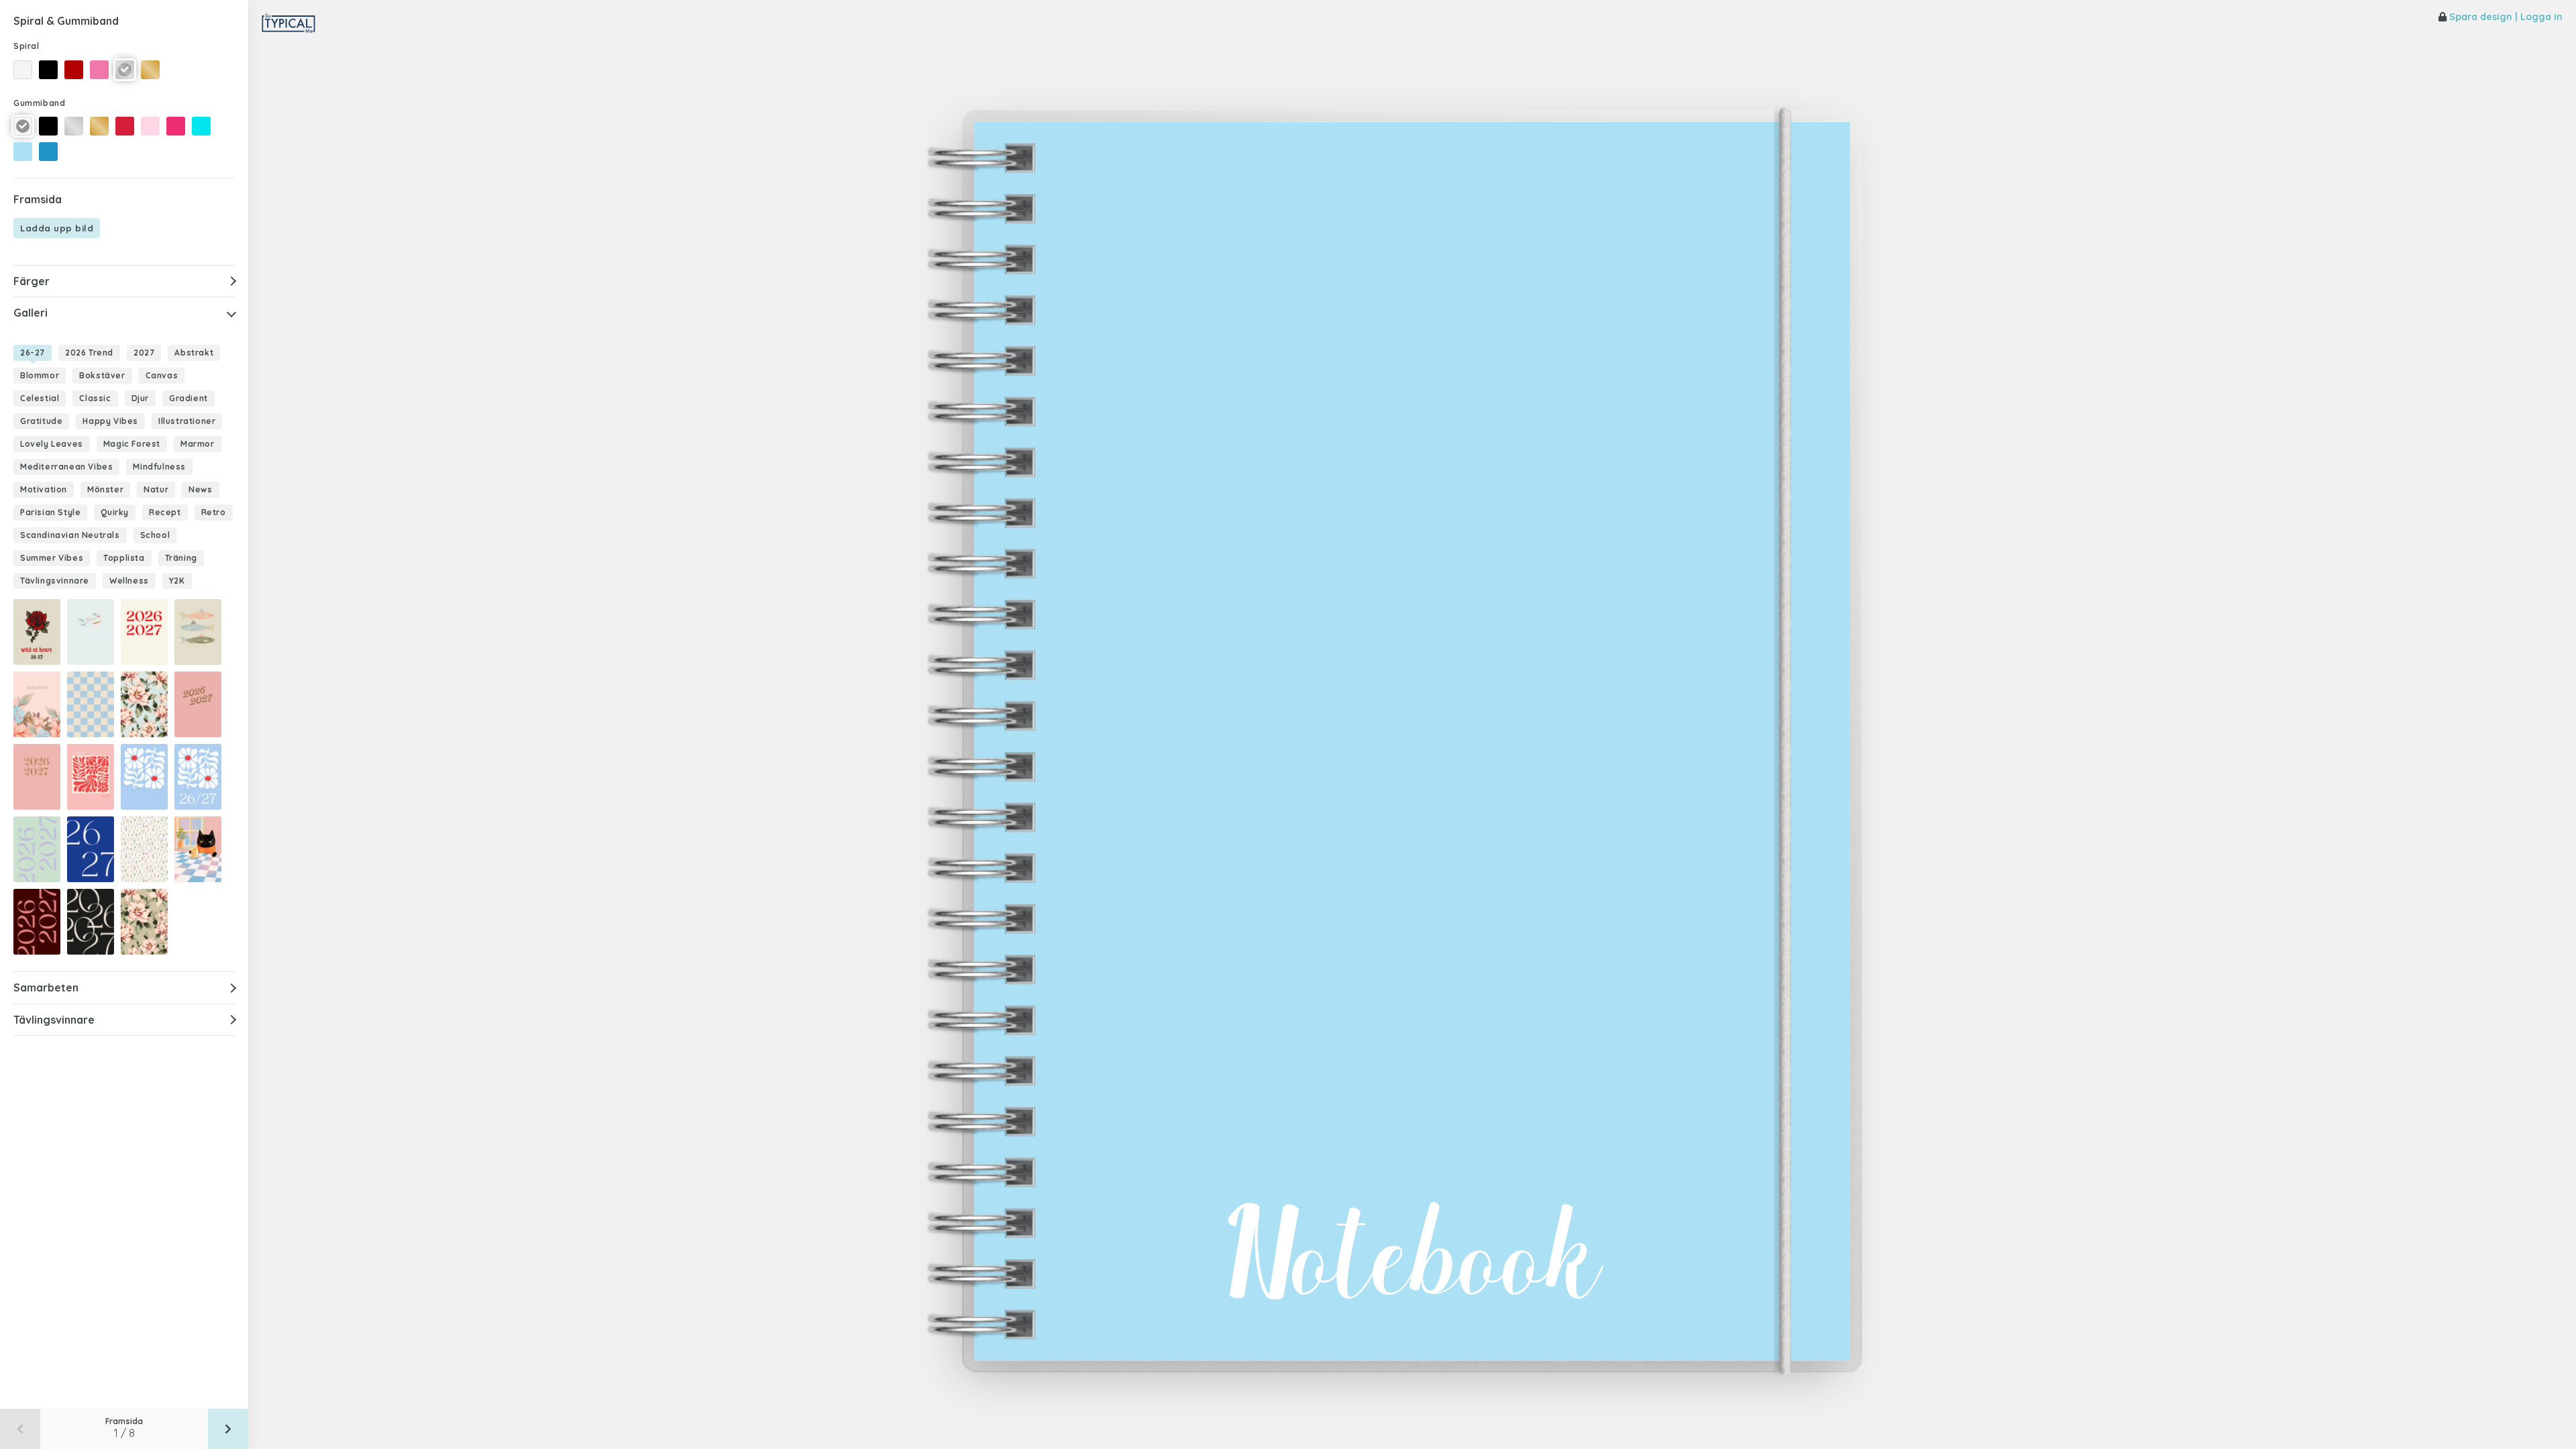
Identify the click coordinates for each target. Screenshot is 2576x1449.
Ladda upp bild (57, 228)
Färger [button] (32, 281)
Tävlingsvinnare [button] (54, 1020)
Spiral (26, 46)
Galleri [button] (31, 313)
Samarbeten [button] (46, 987)
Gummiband (39, 103)
